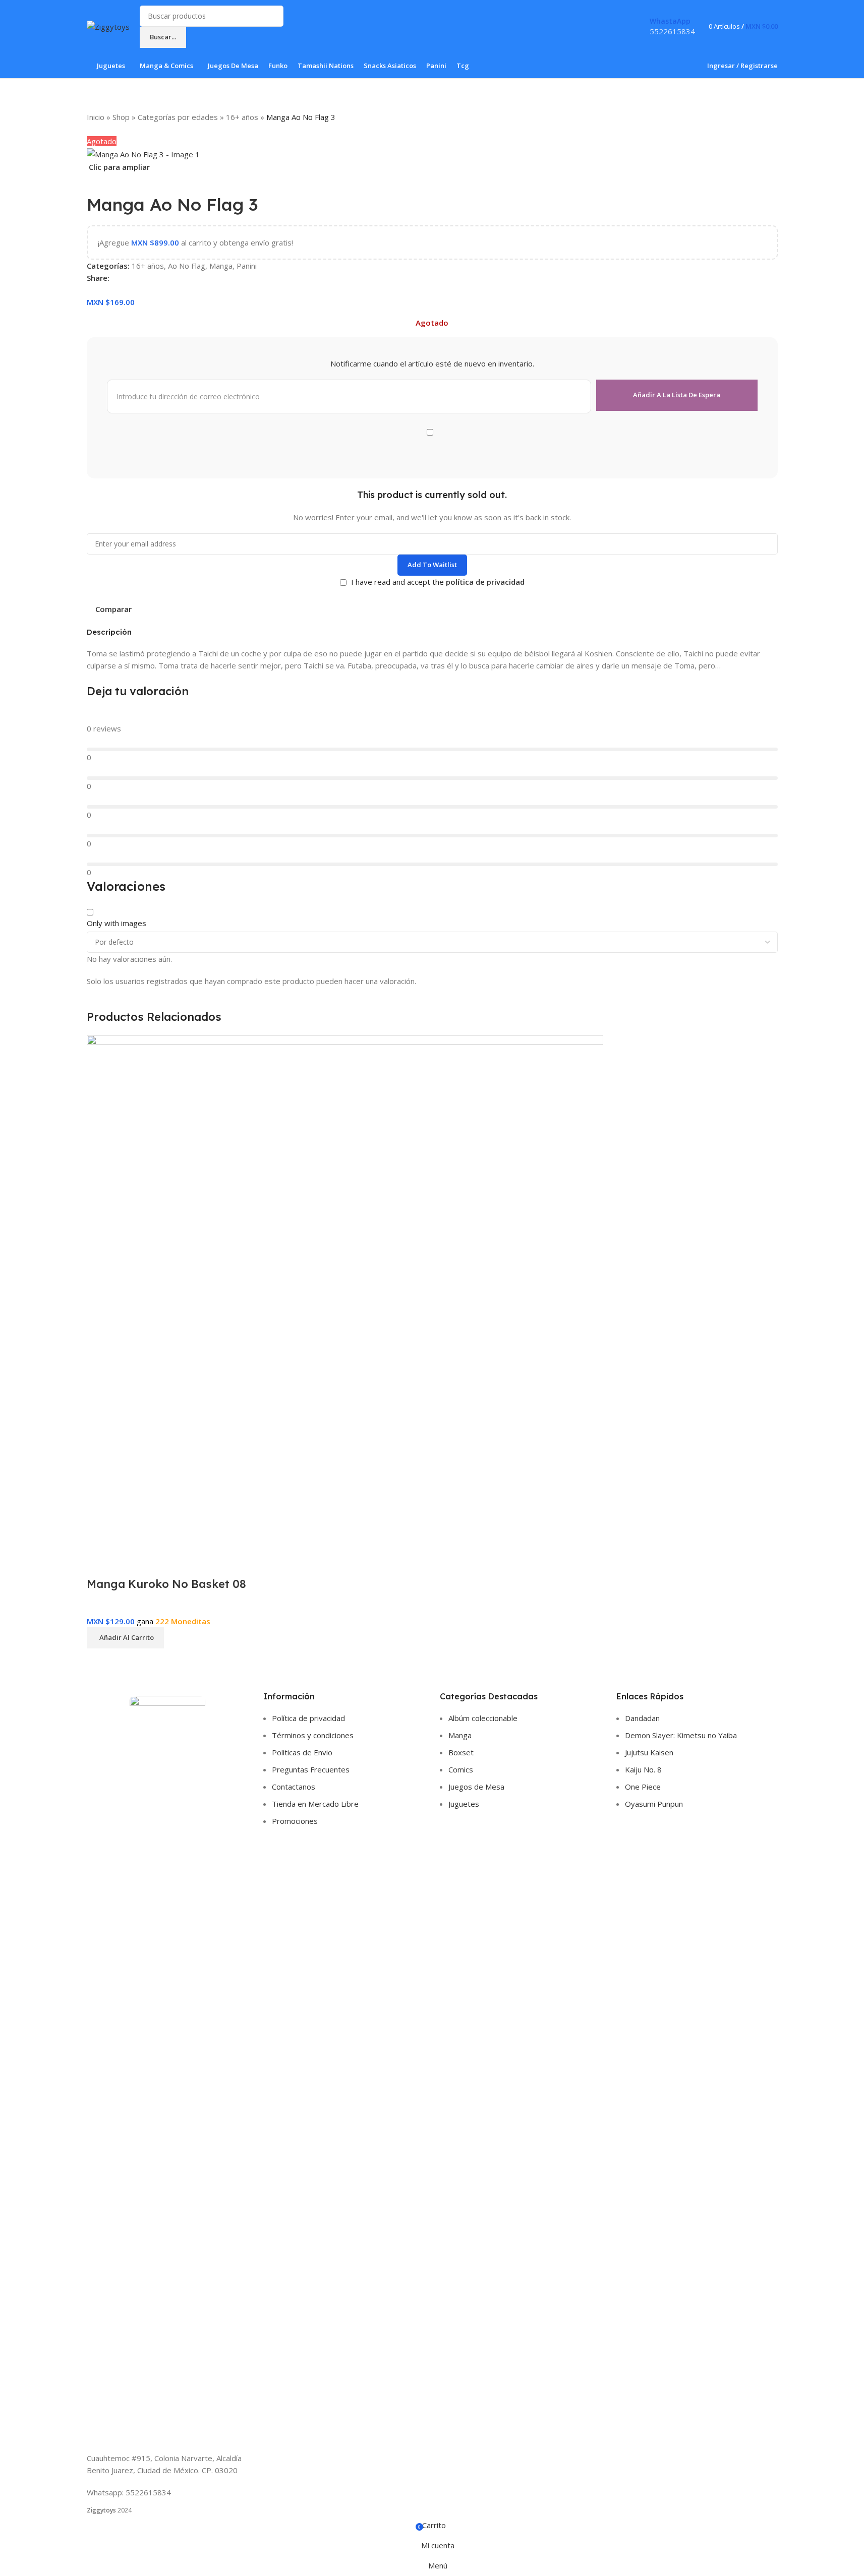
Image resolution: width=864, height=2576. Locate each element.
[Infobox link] (432, 39)
